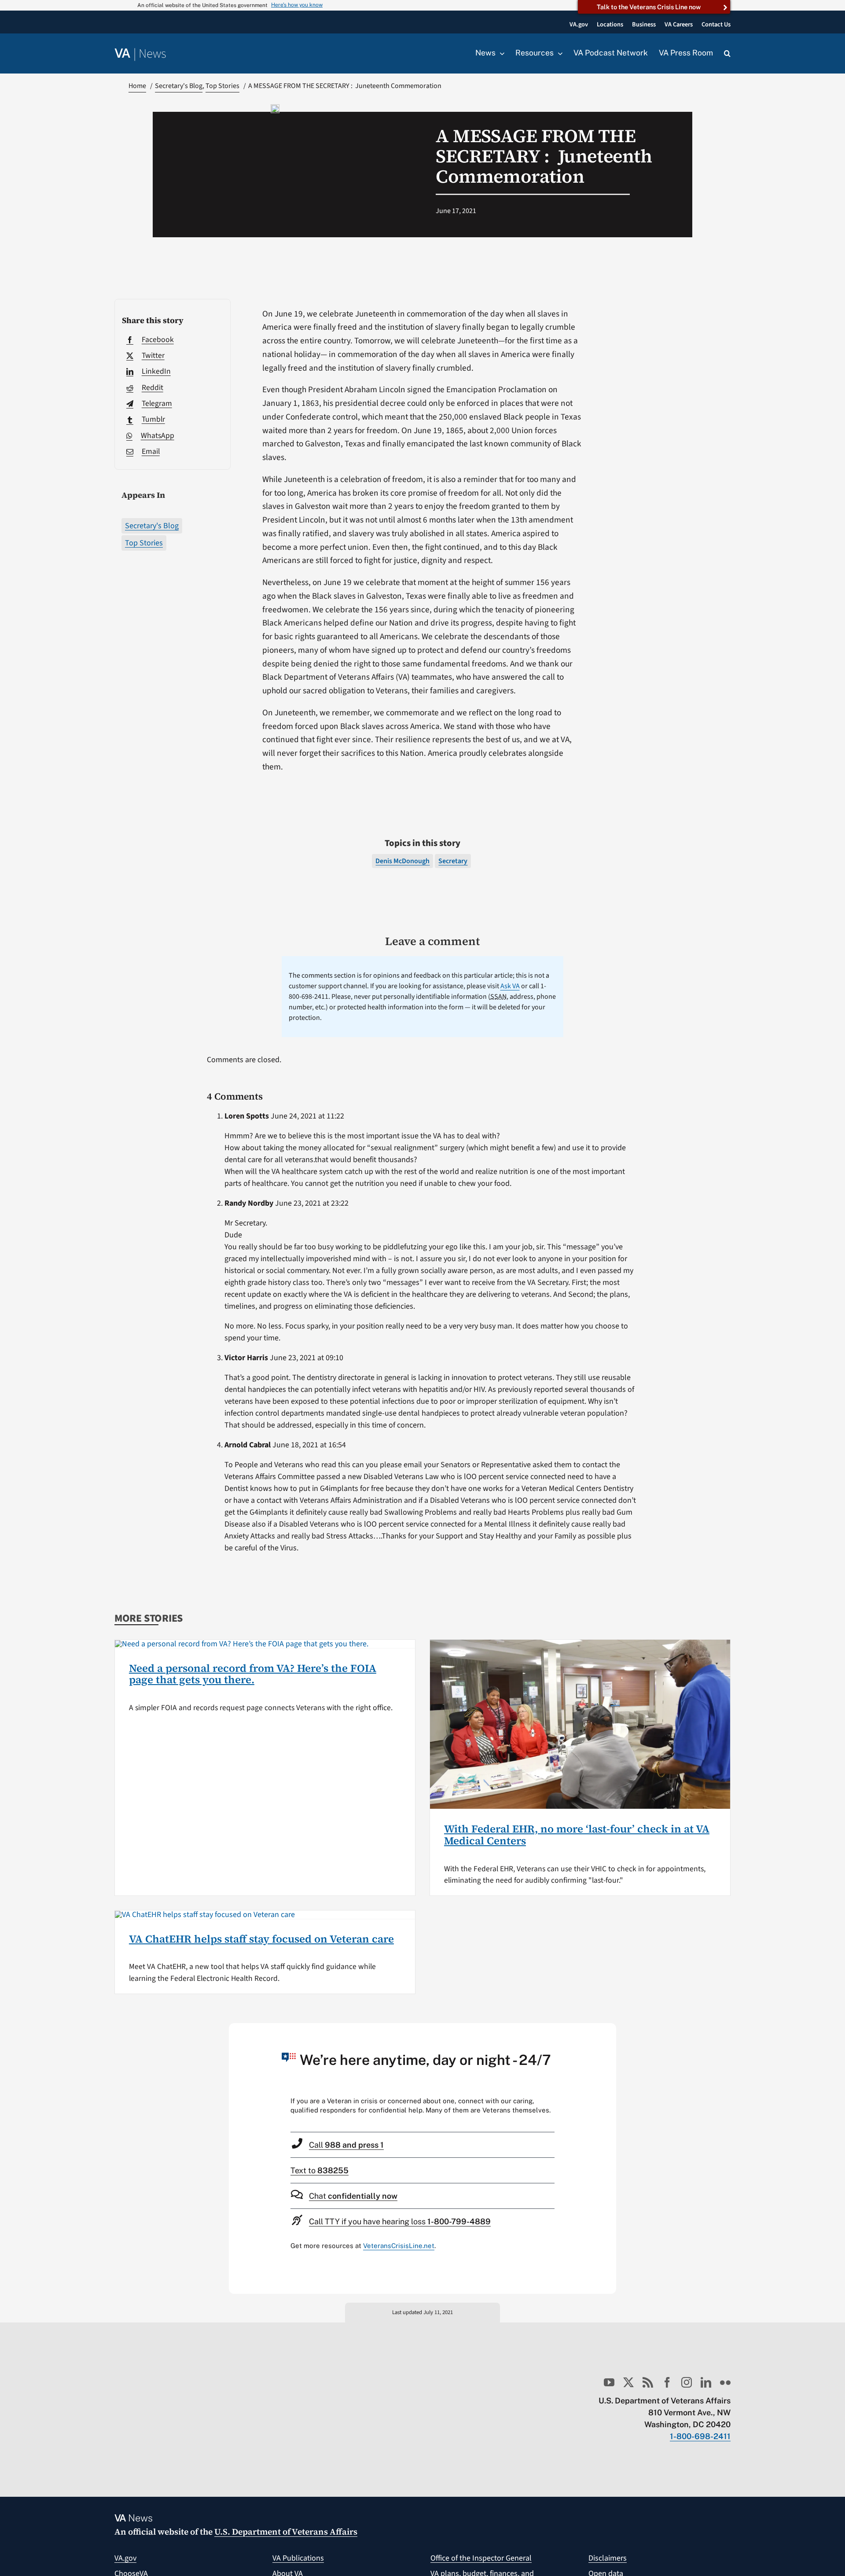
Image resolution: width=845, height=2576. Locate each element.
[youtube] (609, 2382)
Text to (320, 2170)
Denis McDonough (402, 861)
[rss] (648, 2382)
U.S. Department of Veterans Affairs (286, 2532)
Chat (353, 2196)
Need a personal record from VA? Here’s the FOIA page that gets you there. (253, 1674)
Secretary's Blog (152, 526)
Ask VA (510, 986)
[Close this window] (607, 2032)
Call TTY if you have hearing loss (400, 2221)
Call (346, 2145)
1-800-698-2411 (700, 2436)
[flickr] (725, 2382)
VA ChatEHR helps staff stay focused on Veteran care (261, 1939)
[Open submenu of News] (500, 53)
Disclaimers (608, 2558)
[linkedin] (706, 2382)
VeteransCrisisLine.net (399, 2246)
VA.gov (125, 2558)
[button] (727, 54)
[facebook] (667, 2382)
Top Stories (144, 543)
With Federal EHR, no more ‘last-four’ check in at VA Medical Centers (577, 1834)
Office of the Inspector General (481, 2558)
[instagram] (687, 2382)
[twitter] (628, 2382)
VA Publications (298, 2558)
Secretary (453, 861)
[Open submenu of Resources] (558, 53)
